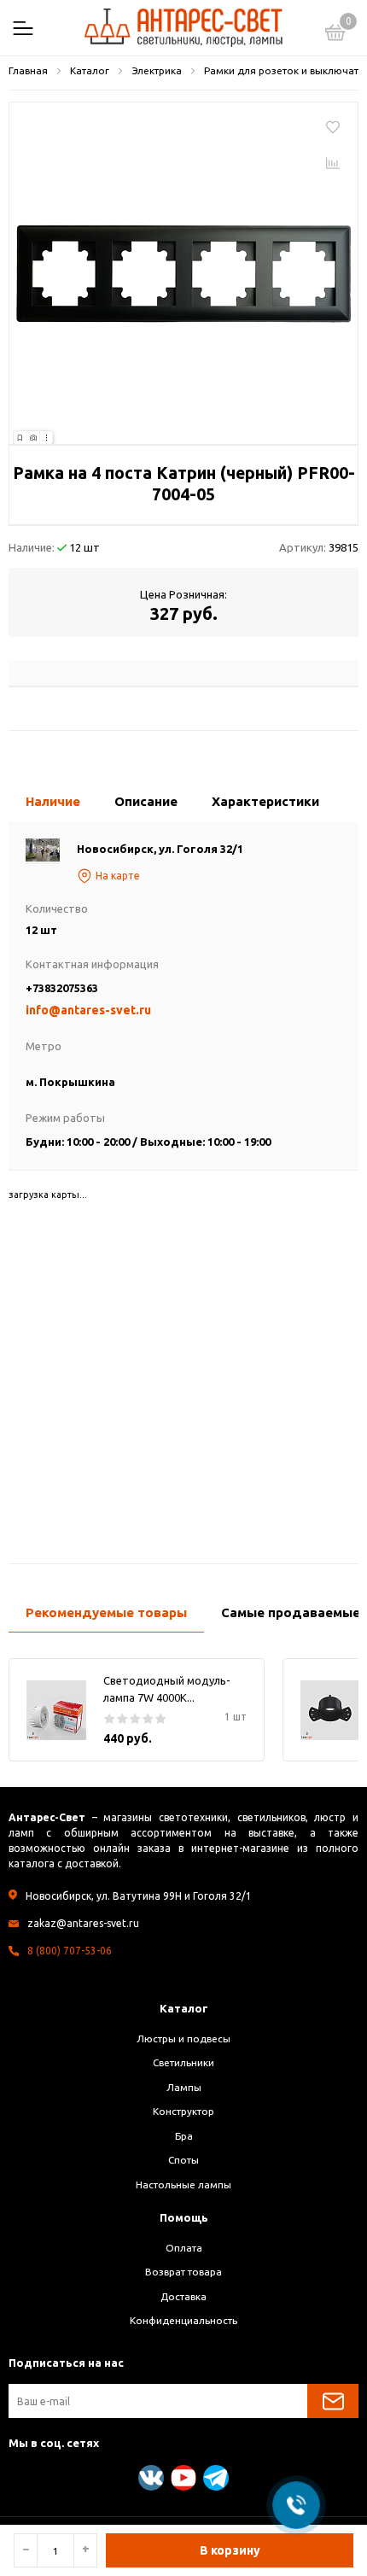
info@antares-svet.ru (88, 1010)
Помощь (184, 2217)
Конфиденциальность (183, 2320)
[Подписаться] (333, 2401)
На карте (118, 876)
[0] (335, 35)
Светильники (183, 2062)
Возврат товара (183, 2272)
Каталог (184, 2008)
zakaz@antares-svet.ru (83, 1923)
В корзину (230, 2550)
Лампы (184, 2087)
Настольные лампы (183, 2185)
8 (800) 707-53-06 (70, 1951)
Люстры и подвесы (183, 2039)
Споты (183, 2160)
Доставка (183, 2296)
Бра (184, 2136)
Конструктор (183, 2111)
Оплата (184, 2248)
